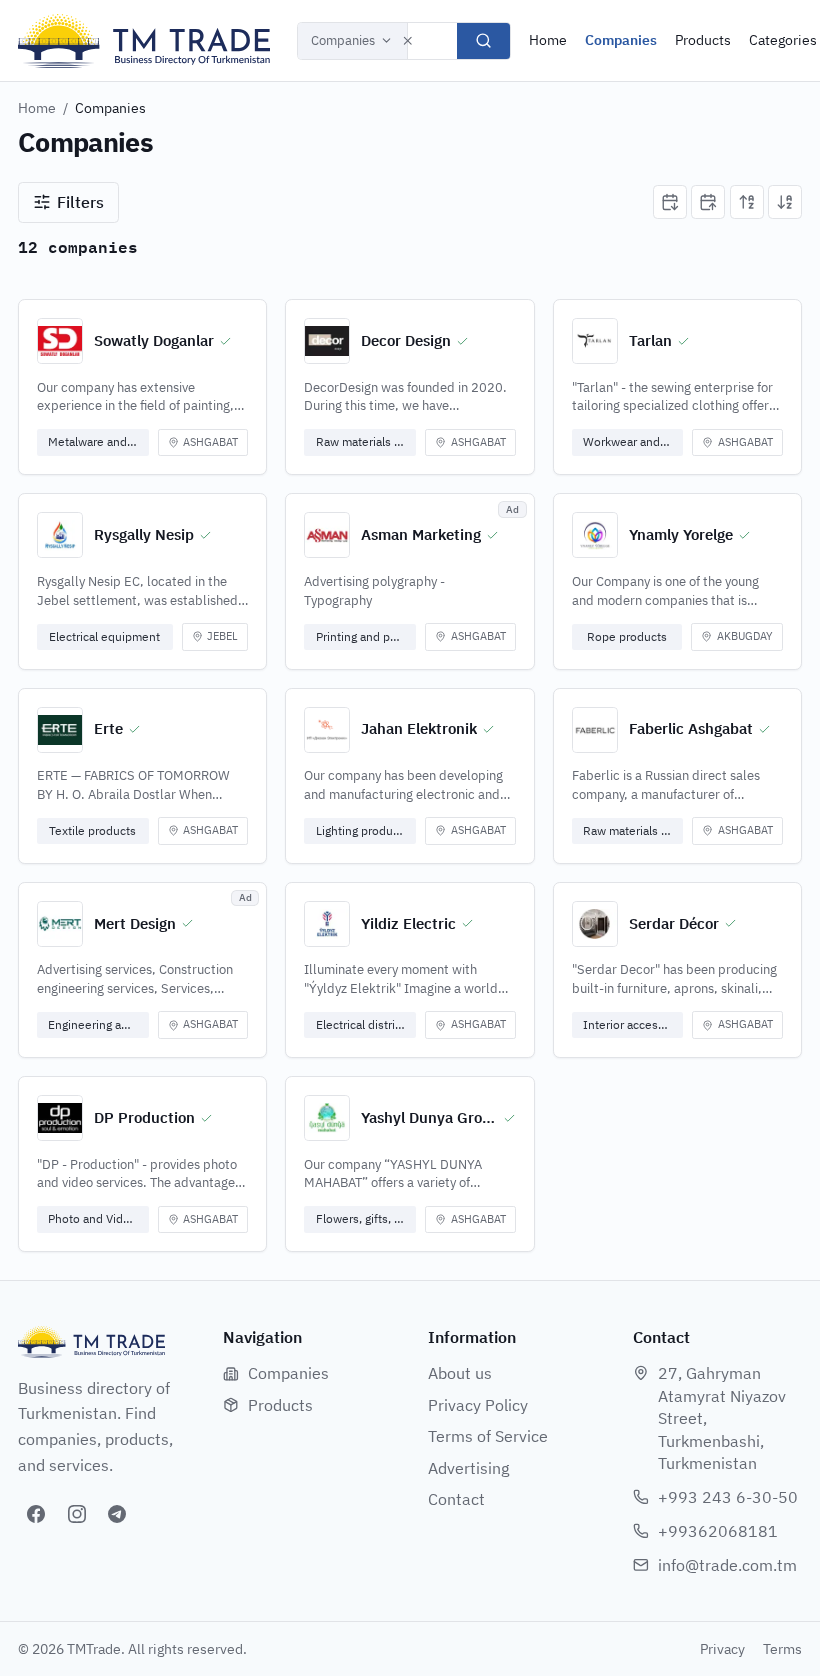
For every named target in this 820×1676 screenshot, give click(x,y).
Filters (80, 202)
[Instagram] (77, 1514)
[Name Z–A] (785, 202)
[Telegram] (117, 1514)
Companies (343, 40)
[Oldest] (708, 202)
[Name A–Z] (747, 202)
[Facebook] (36, 1514)
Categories (783, 40)
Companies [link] (110, 108)
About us (460, 1373)
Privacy (722, 1649)
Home (548, 40)
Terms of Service (488, 1436)
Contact (456, 1499)
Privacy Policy (478, 1405)
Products (703, 40)
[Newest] (670, 202)
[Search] (483, 41)
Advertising (468, 1468)
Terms (782, 1649)
